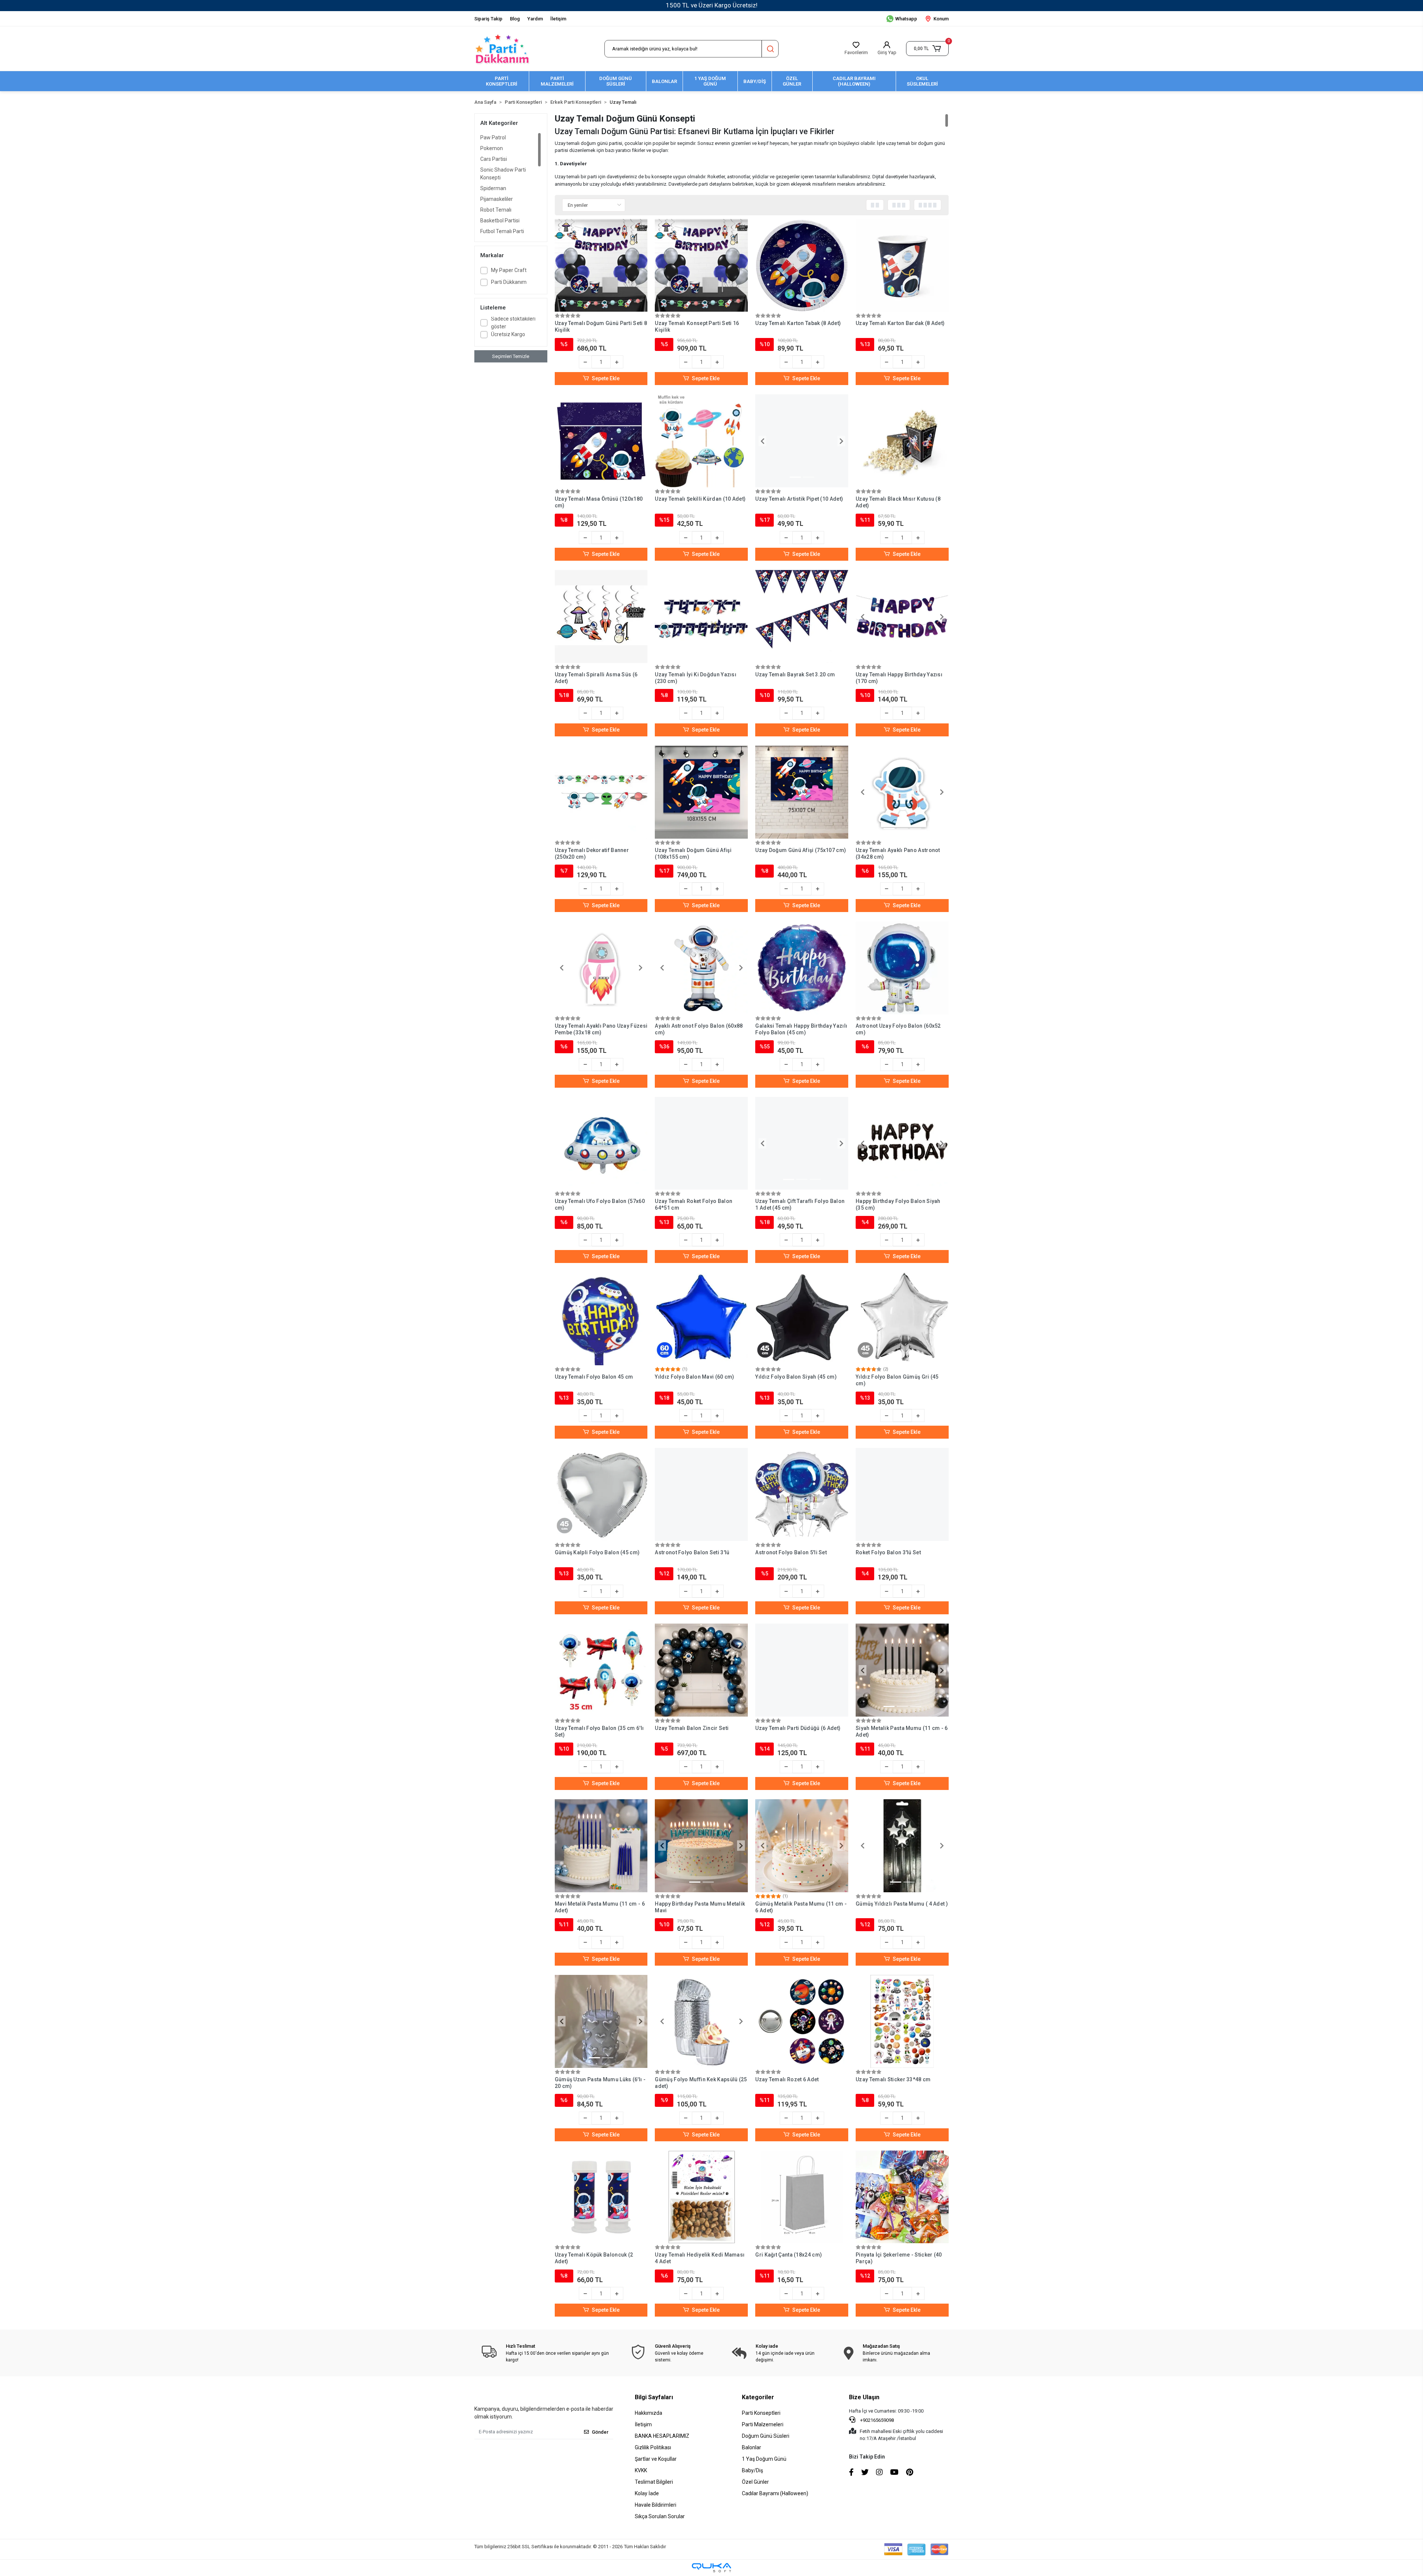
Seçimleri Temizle (511, 356)
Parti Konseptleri (761, 2413)
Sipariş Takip (488, 19)
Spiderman (493, 188)
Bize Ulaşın (864, 2397)
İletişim (558, 19)
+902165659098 (876, 2420)
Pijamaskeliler (497, 199)
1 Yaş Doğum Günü (764, 2459)
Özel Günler (755, 2482)
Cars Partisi (494, 159)
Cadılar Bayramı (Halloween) (775, 2493)
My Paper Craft (509, 270)
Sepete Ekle (606, 378)
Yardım (535, 19)
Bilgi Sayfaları (654, 2397)
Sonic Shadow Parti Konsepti (503, 174)
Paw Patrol (493, 137)
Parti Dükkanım (509, 282)
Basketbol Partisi (500, 221)
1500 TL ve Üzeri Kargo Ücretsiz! (712, 5)
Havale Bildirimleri (656, 2505)
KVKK (641, 2470)
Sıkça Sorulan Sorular (660, 2516)
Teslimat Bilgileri (654, 2482)
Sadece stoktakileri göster (513, 323)
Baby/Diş (752, 2470)
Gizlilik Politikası (653, 2447)
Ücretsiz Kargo (508, 334)
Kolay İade (647, 2493)
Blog (515, 19)
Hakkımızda (649, 2413)
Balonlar (752, 2447)
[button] (927, 49)
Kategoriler (758, 2397)
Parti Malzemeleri (763, 2424)
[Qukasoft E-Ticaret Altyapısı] (711, 2568)
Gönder (600, 2432)
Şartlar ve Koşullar (656, 2459)
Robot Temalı (496, 210)
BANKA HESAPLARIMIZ (662, 2436)
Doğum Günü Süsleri (766, 2436)
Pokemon (492, 148)
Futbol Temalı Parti (502, 231)
